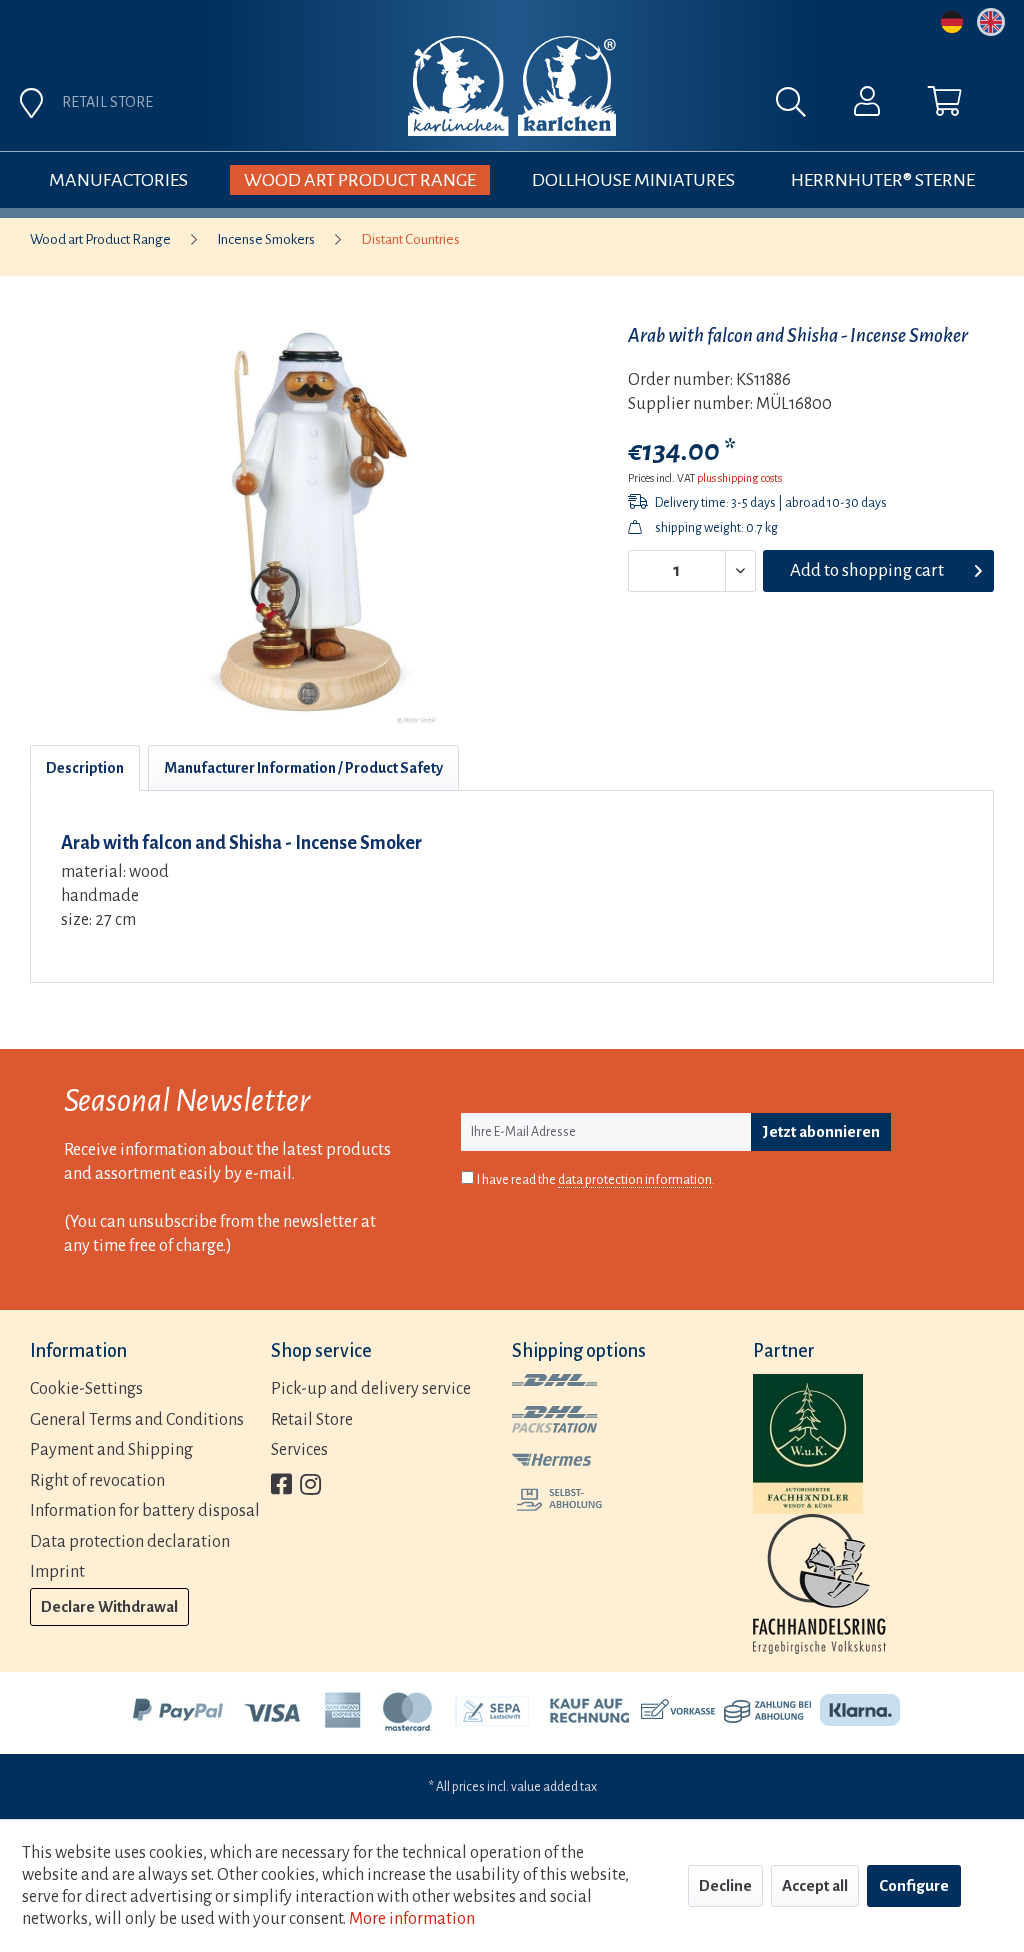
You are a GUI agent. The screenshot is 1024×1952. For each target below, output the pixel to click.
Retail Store (312, 1420)
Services (299, 1450)
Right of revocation (97, 1481)
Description (85, 768)
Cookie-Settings (86, 1389)
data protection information (635, 1180)
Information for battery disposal (145, 1511)
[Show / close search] (801, 107)
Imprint (57, 1572)
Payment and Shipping (111, 1450)
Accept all (815, 1885)
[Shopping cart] (945, 106)
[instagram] (310, 1486)
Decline (725, 1885)
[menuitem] (627, 107)
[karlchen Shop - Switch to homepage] (512, 86)
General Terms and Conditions (137, 1420)
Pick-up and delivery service (371, 1389)
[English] (991, 22)
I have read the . (596, 1180)
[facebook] (281, 1486)
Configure (914, 1885)
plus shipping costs (739, 478)
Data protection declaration (130, 1542)
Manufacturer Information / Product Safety (303, 768)
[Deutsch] (952, 22)
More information (412, 1919)
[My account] (867, 106)
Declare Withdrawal (109, 1606)
